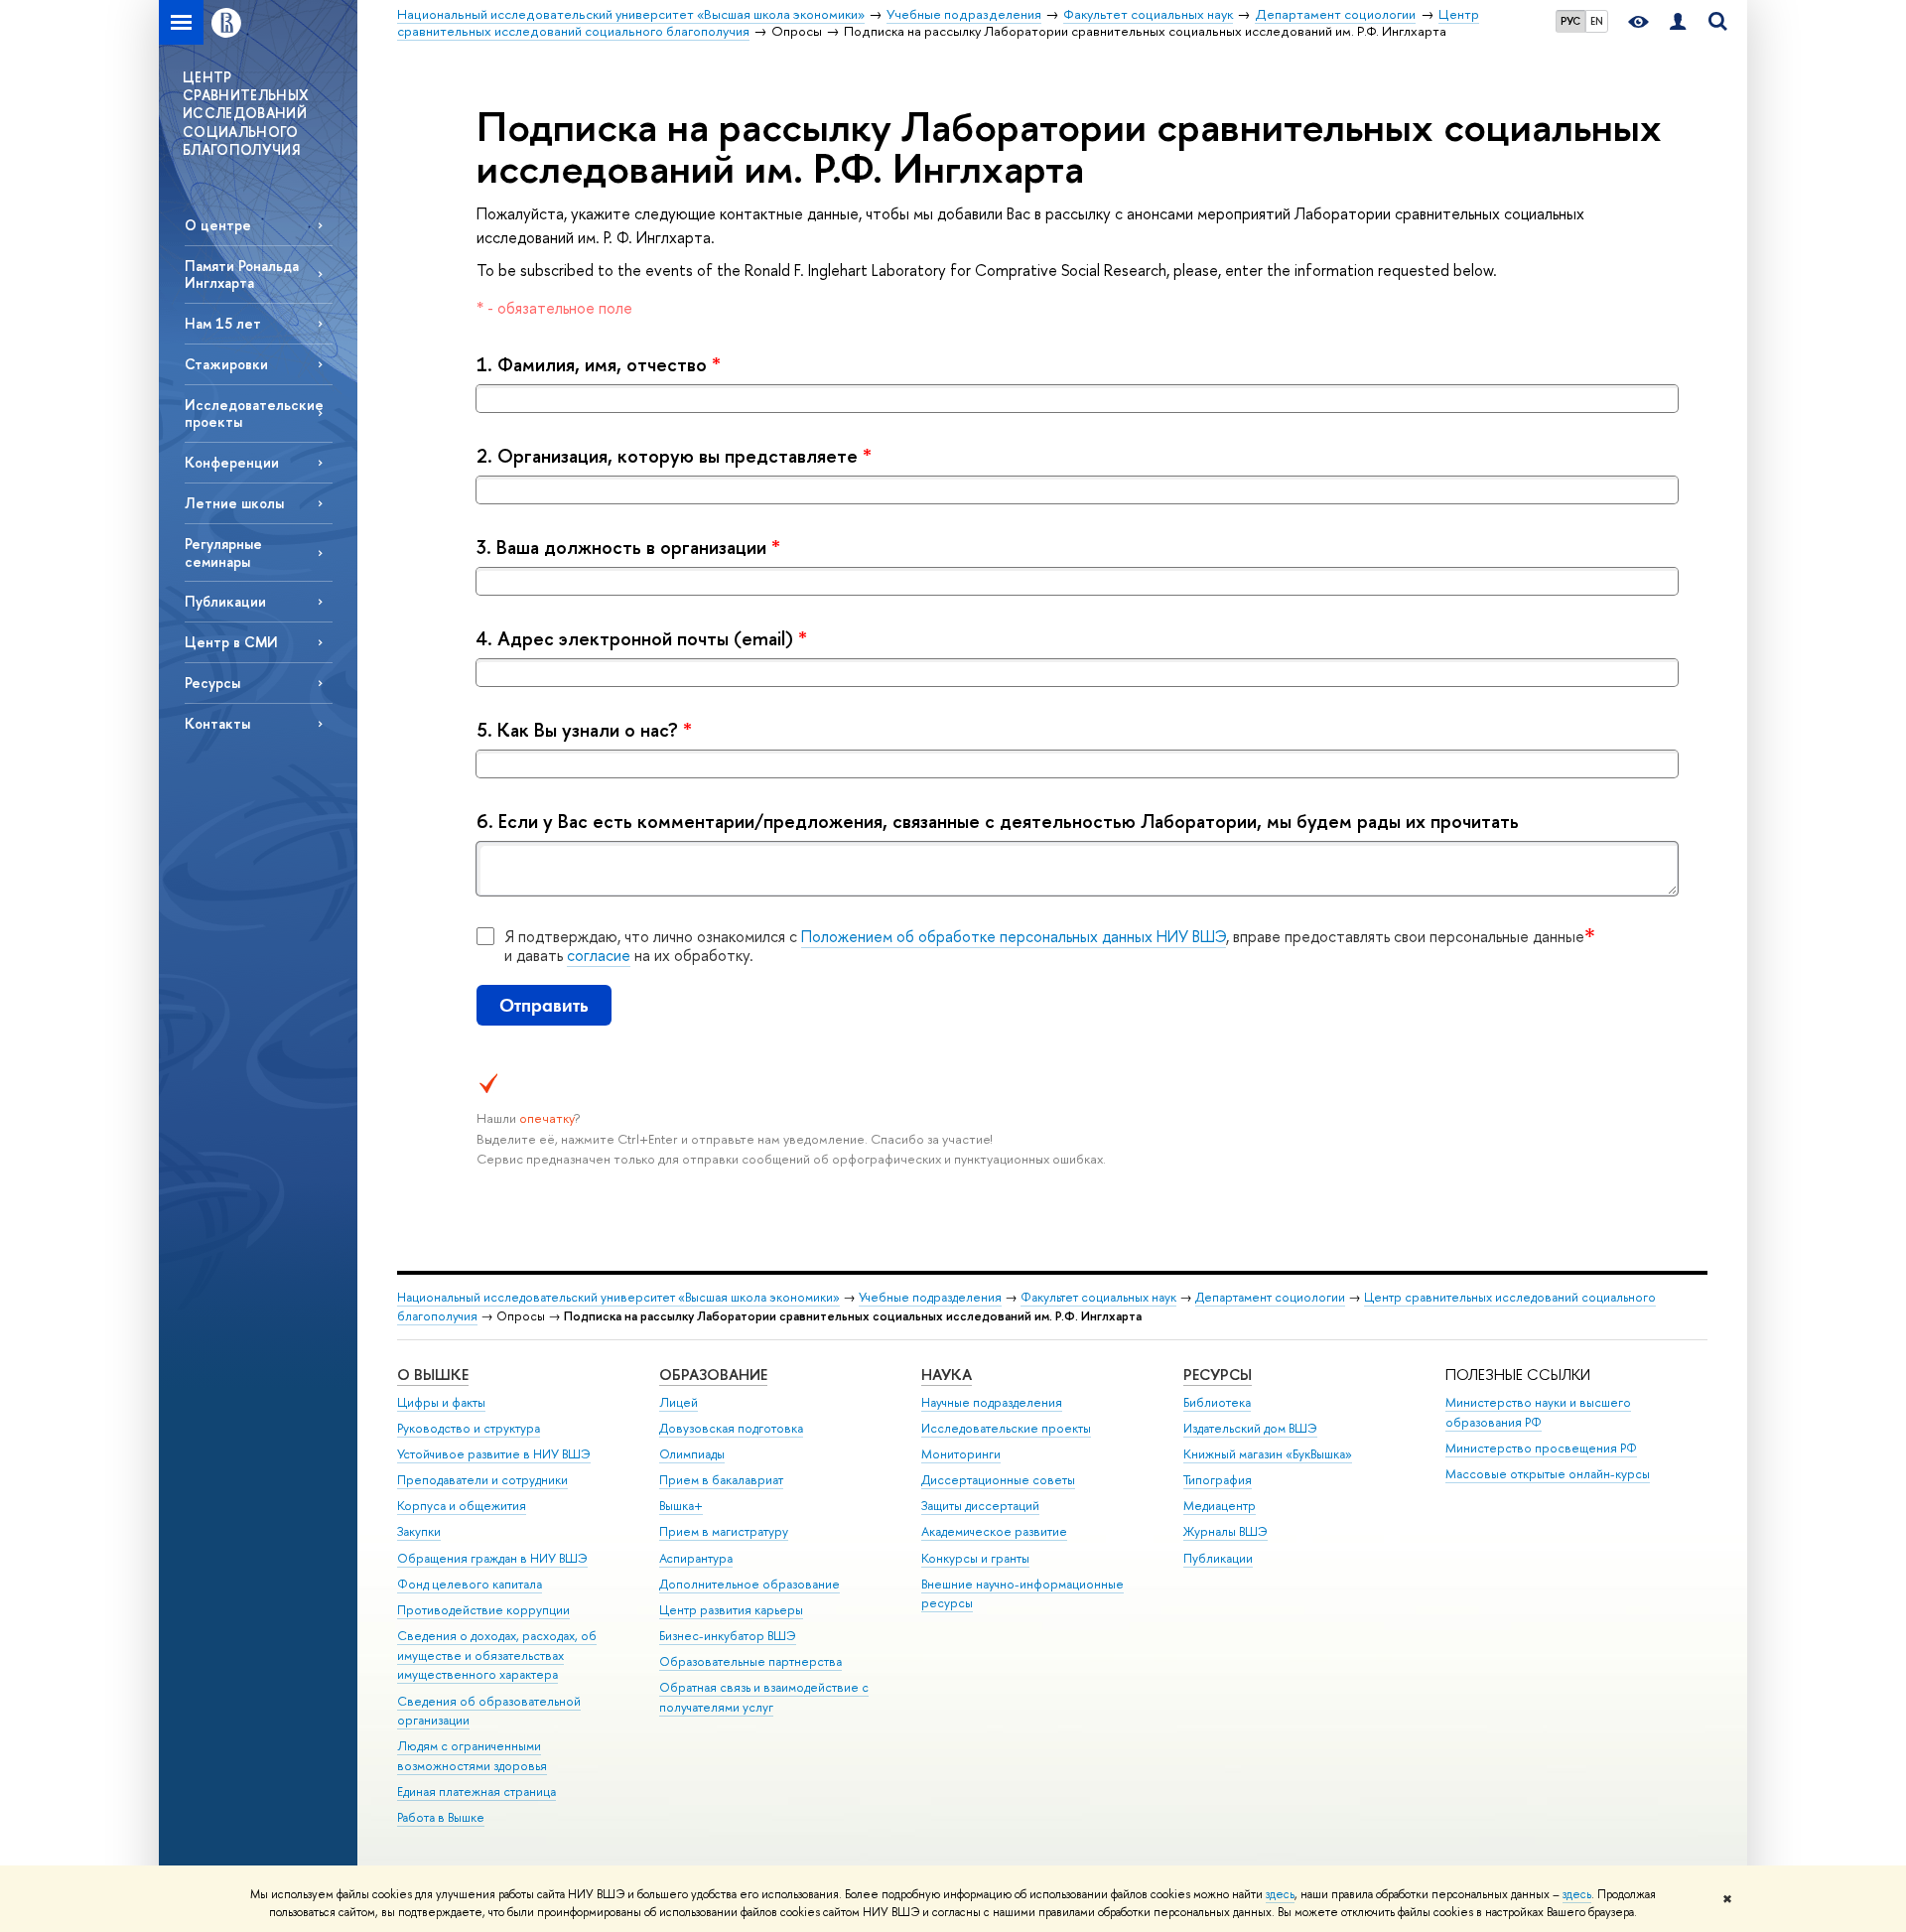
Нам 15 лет (223, 323)
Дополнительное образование (749, 1584)
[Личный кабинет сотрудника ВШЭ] (1678, 22)
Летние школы (234, 503)
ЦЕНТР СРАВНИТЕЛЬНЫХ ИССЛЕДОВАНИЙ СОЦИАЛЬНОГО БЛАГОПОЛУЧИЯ (246, 113)
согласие (599, 955)
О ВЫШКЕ (433, 1375)
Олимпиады (692, 1454)
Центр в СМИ (231, 642)
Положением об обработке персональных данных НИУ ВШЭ (1014, 936)
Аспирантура (696, 1558)
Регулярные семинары (223, 552)
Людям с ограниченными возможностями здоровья (472, 1756)
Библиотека (1217, 1402)
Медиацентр (1220, 1506)
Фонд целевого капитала (470, 1584)
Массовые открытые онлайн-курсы (1548, 1474)
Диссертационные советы (998, 1480)
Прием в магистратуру (724, 1531)
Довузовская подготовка (731, 1428)
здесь (1280, 1894)
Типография (1218, 1480)
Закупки (419, 1531)
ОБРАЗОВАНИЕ (713, 1375)
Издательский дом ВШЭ (1250, 1428)
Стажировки (226, 364)
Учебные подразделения (930, 1297)
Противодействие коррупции (483, 1610)
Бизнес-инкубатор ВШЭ (728, 1636)
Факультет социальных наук (1098, 1297)
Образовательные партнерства (750, 1661)
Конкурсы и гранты (975, 1558)
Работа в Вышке (441, 1817)
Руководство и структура (469, 1428)
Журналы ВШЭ (1225, 1531)
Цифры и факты (441, 1402)
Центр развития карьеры (731, 1610)
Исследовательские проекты (254, 413)
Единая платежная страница (476, 1792)
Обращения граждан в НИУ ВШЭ (492, 1558)
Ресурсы (212, 683)
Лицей (679, 1402)
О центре (218, 225)
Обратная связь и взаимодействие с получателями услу (764, 1697)
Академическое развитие (994, 1531)
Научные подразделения (992, 1402)
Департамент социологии (1270, 1297)
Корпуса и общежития (462, 1506)
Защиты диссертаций (980, 1506)
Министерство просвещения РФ (1541, 1448)
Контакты (217, 723)
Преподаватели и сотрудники (482, 1480)
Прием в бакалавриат (721, 1480)
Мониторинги (961, 1454)
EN (1597, 21)
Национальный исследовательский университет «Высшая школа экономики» (618, 1297)
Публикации (225, 601)
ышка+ (681, 1506)
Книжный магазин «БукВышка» (1268, 1454)
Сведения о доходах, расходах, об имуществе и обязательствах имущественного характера (497, 1656)
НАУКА (947, 1375)
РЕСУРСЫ (1218, 1375)
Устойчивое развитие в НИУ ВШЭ (494, 1454)
